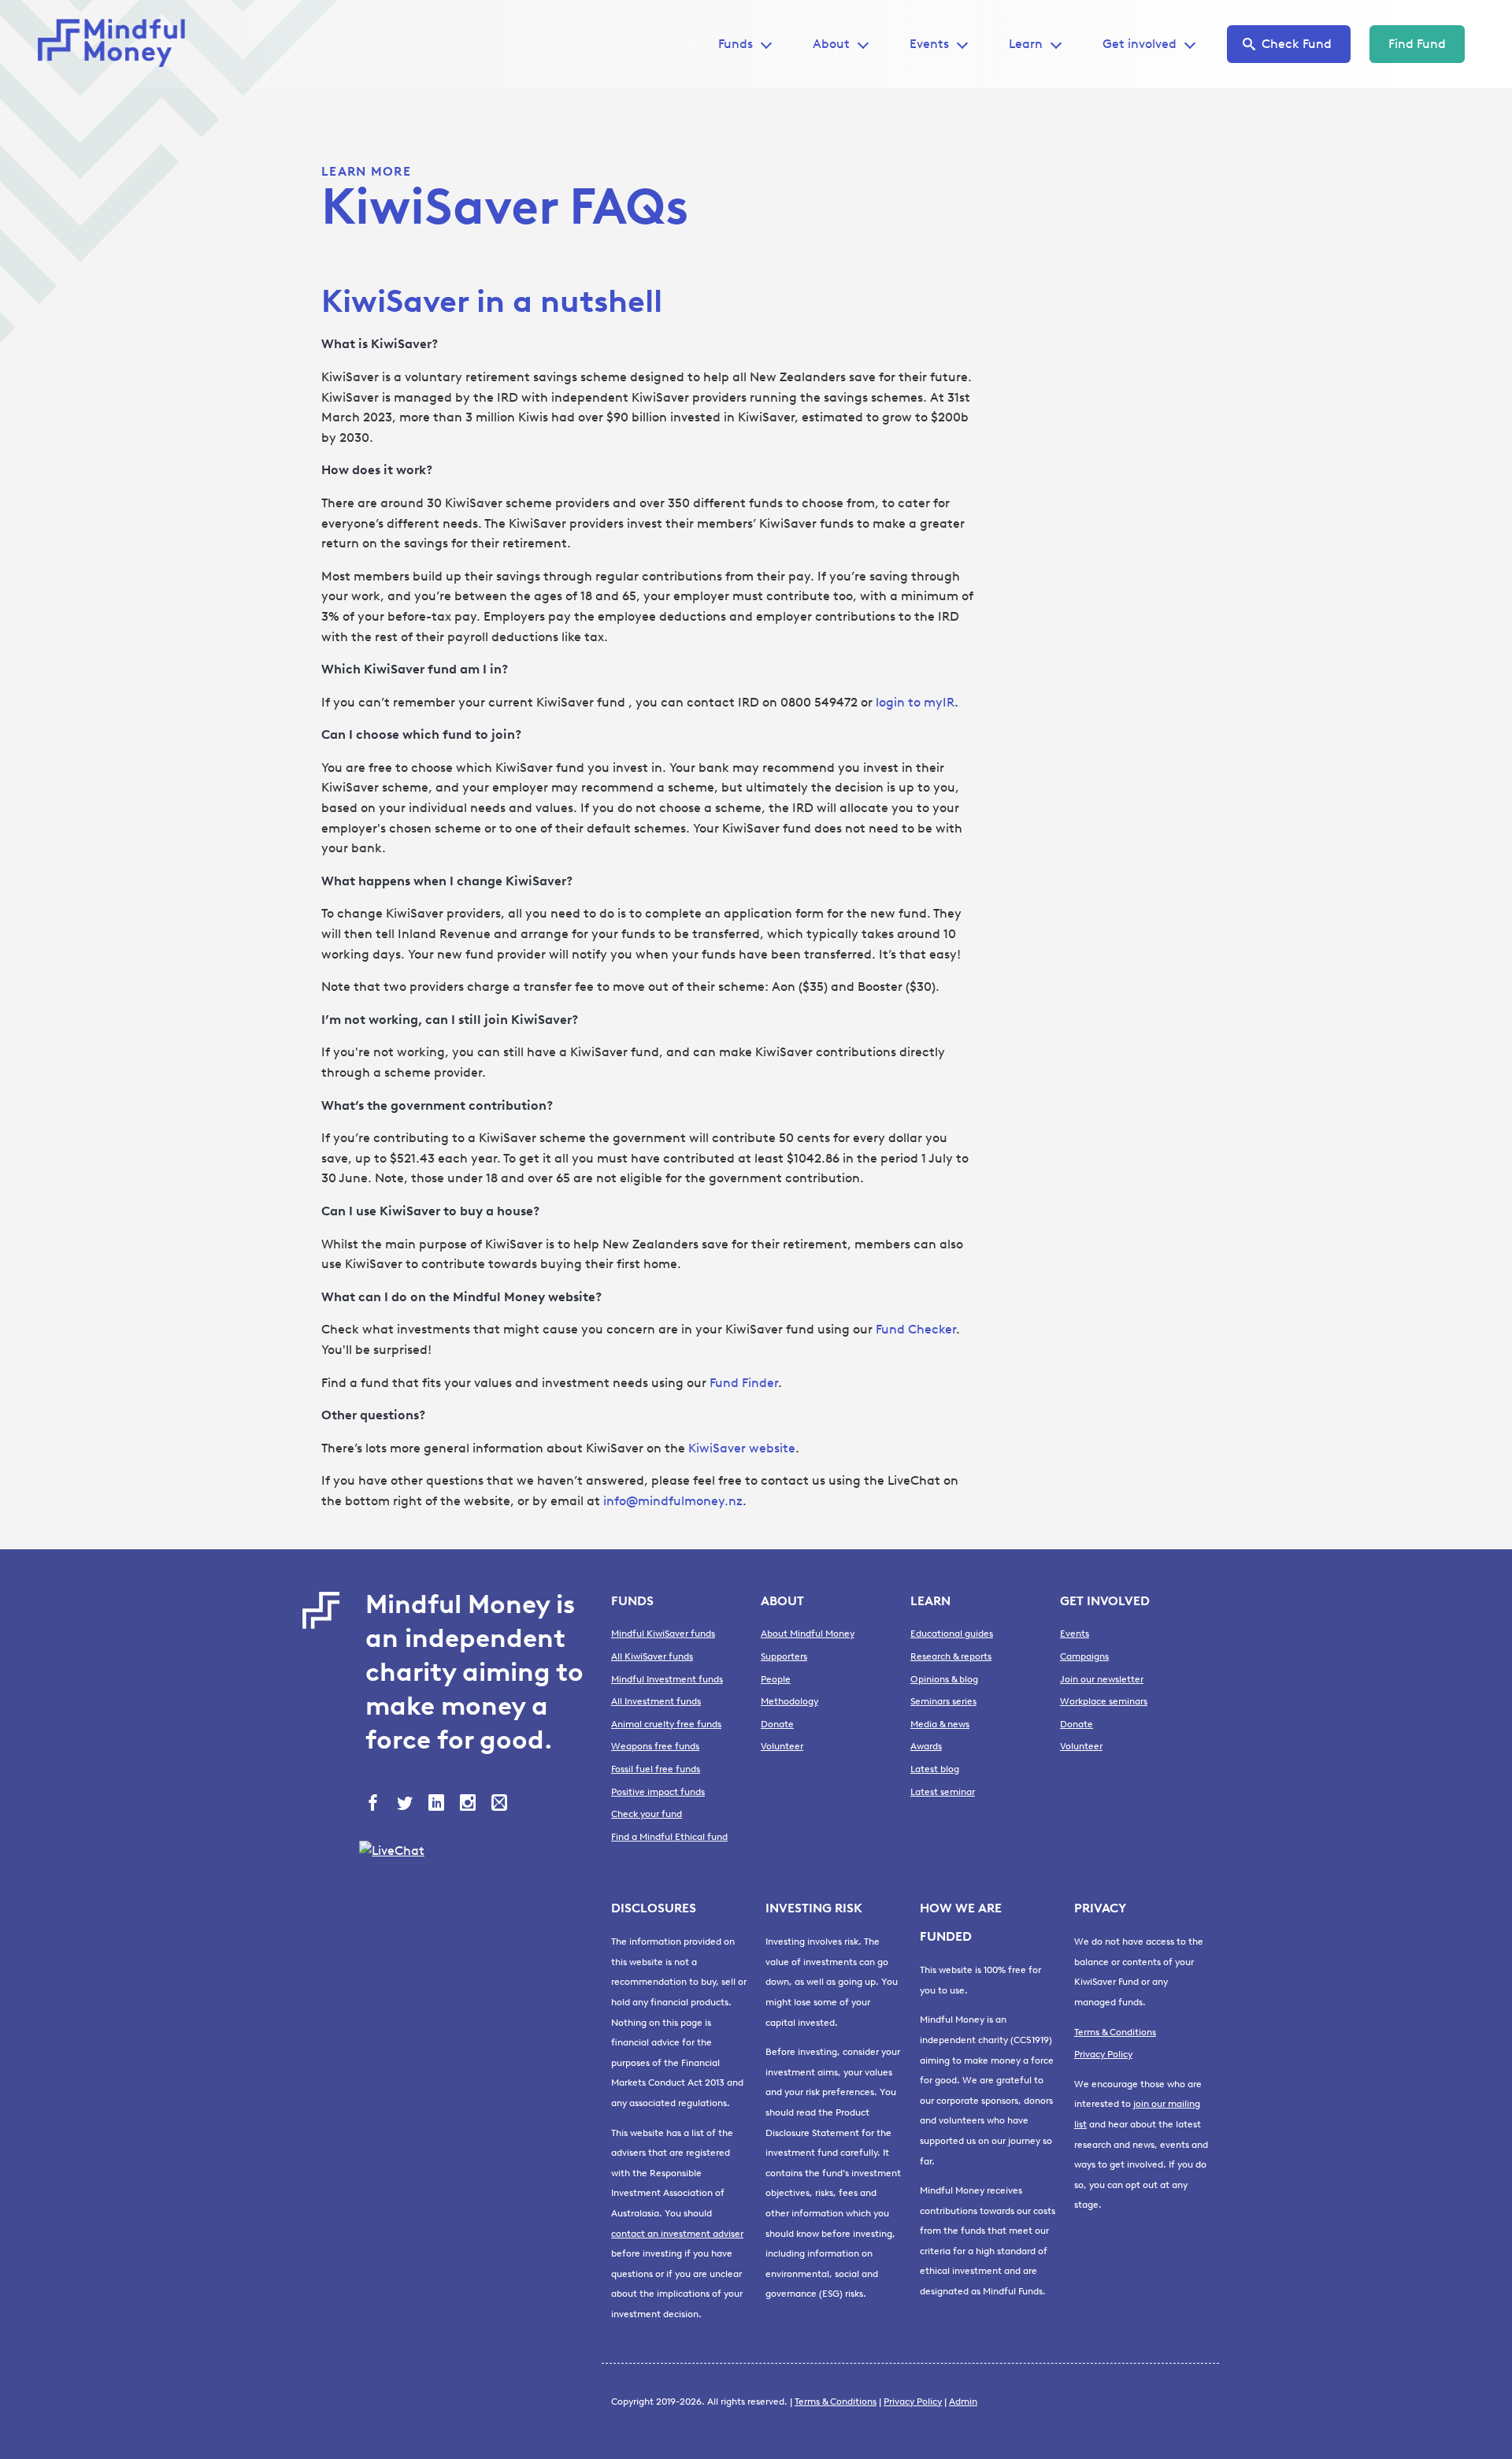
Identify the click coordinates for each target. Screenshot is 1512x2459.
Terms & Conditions (1115, 2032)
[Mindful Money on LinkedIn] (438, 1804)
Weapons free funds (655, 1746)
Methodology (789, 1701)
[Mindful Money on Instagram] (469, 1804)
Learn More (366, 171)
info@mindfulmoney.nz (673, 1501)
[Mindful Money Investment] (117, 44)
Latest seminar (943, 1792)
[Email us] (501, 1804)
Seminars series (943, 1701)
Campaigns (1084, 1656)
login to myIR (915, 702)
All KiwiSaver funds (652, 1656)
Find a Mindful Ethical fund (669, 1837)
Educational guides (952, 1634)
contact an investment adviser (677, 2234)
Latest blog (935, 1769)
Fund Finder (744, 1383)
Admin (963, 2402)
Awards (926, 1746)
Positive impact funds (658, 1792)
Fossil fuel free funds (656, 1769)
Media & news (940, 1724)
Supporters (784, 1656)
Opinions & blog (944, 1679)
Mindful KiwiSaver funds (663, 1634)
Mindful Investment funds (667, 1679)
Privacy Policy (1103, 2054)
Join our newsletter (1102, 1679)
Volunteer (782, 1746)
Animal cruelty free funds (666, 1724)
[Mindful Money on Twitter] (406, 1804)
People (776, 1679)
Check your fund (647, 1814)
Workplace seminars (1104, 1701)
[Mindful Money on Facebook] (375, 1804)
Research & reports (951, 1656)
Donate (777, 1724)
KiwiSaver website (742, 1448)
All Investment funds (656, 1701)
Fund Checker (916, 1329)
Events (929, 44)
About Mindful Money (808, 1634)
